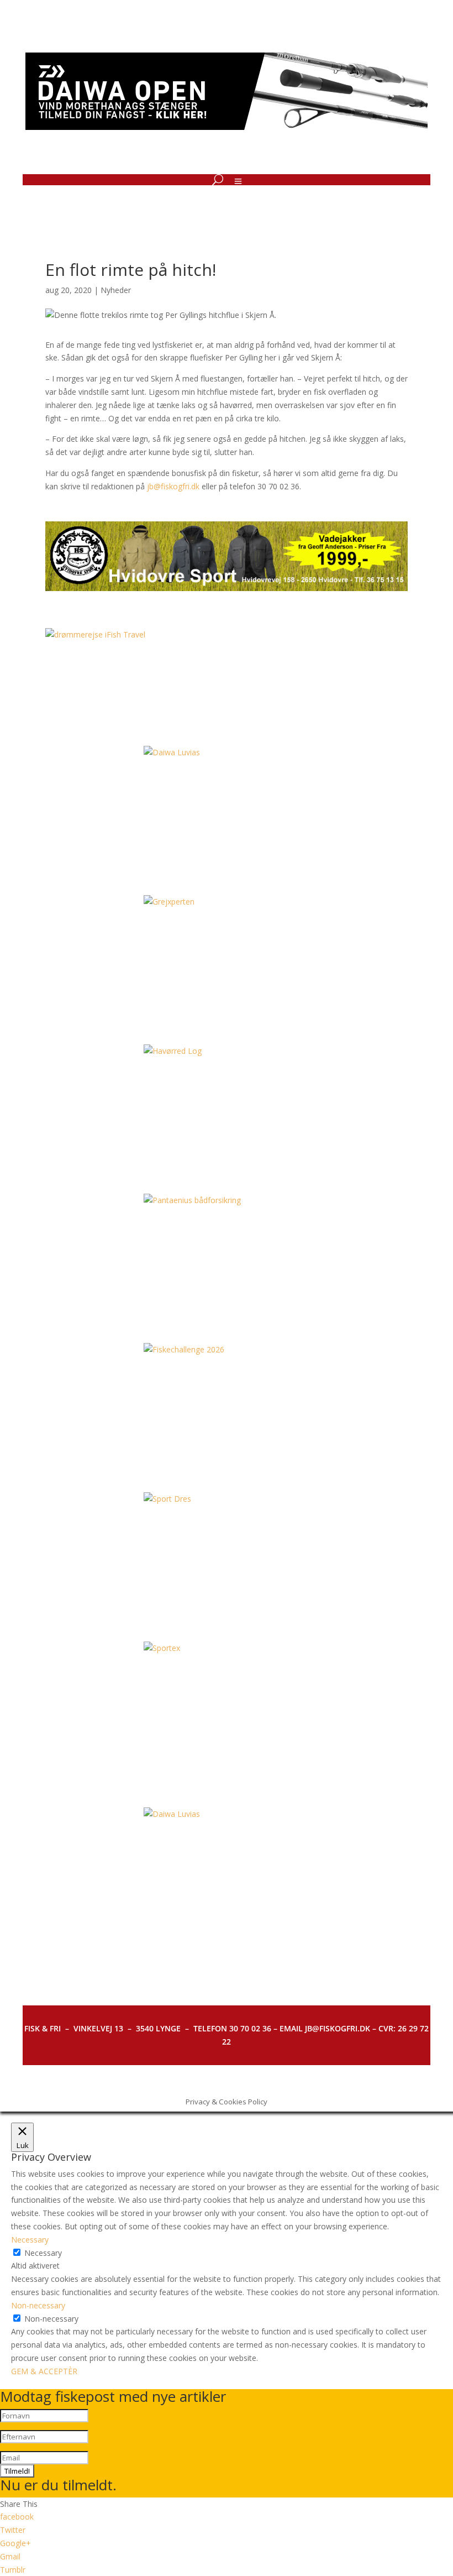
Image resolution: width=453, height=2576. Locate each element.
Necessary (43, 2253)
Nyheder (116, 290)
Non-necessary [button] (38, 2305)
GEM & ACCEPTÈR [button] (44, 2371)
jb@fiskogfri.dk (173, 486)
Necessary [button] (30, 2240)
